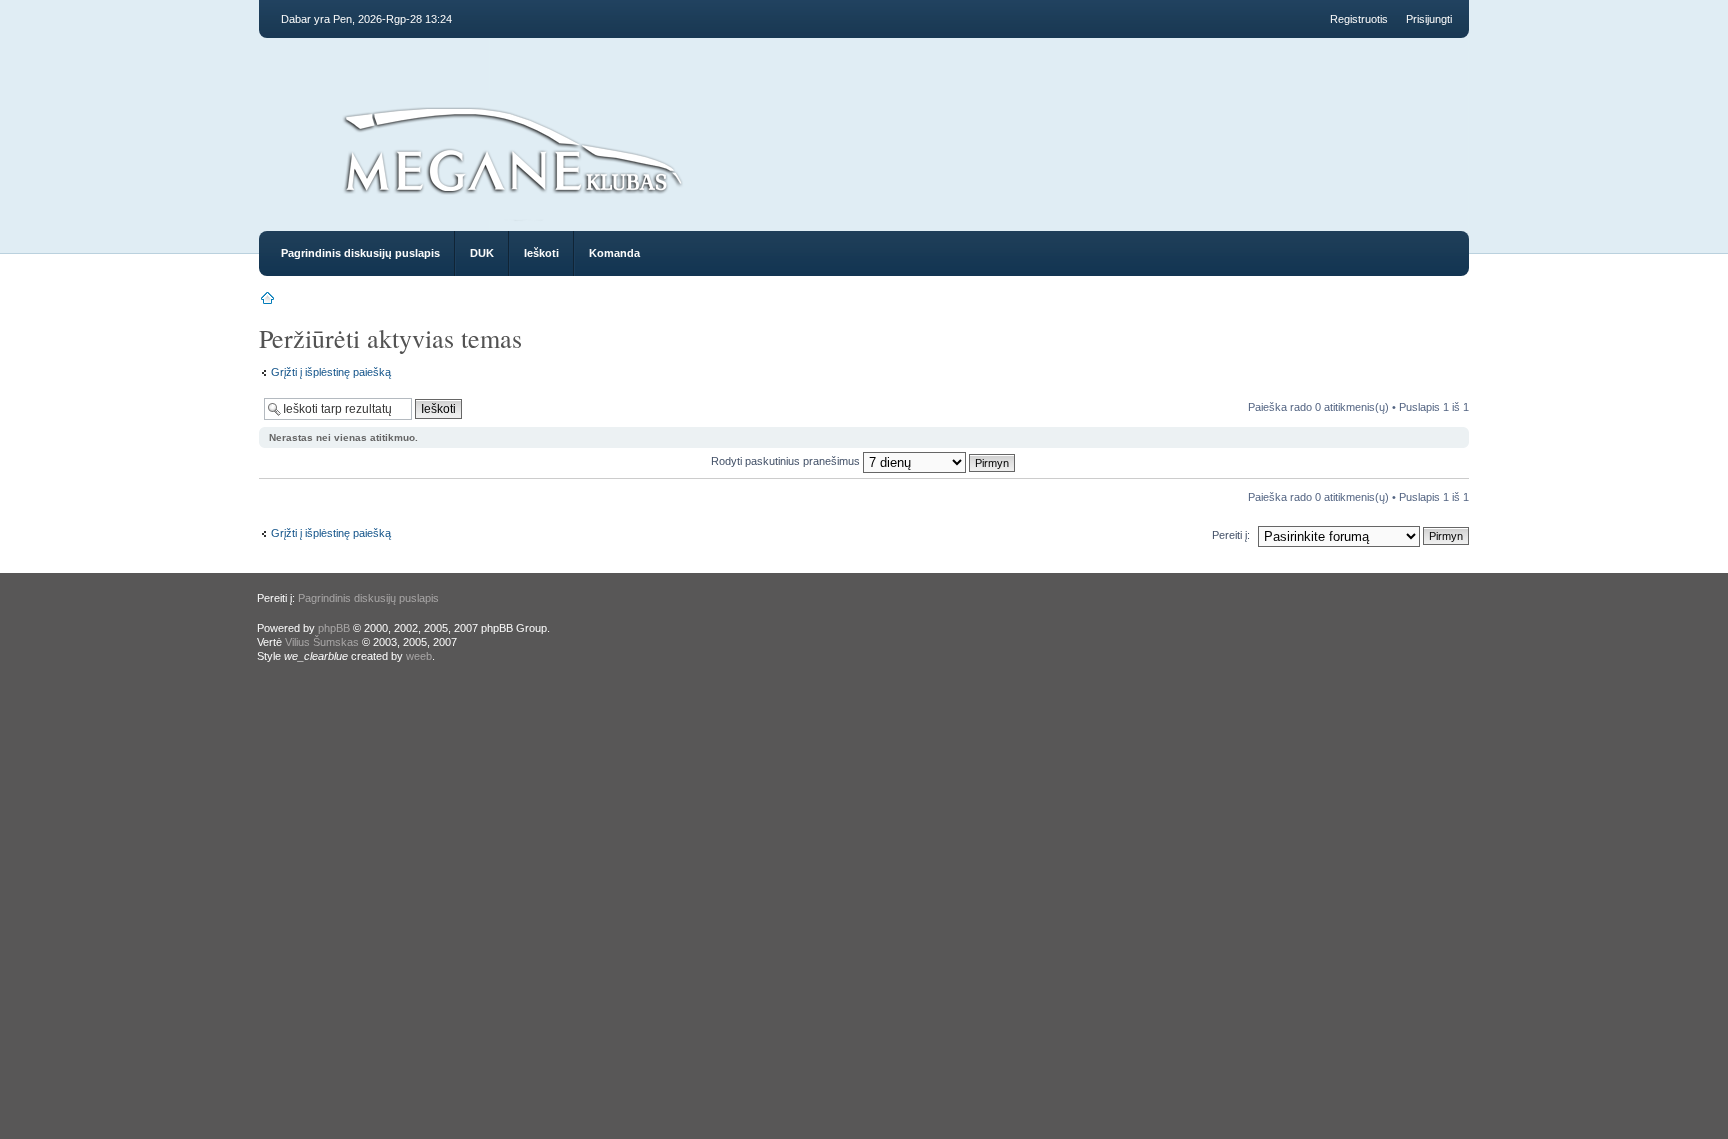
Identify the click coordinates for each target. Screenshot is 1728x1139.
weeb (419, 656)
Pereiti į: (1231, 535)
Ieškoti (541, 253)
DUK (482, 253)
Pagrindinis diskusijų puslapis (360, 253)
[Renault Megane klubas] (512, 201)
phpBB (334, 628)
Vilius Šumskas (322, 642)
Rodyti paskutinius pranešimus (787, 461)
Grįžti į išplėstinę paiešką (331, 372)
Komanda (614, 253)
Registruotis (1359, 19)
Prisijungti (1429, 19)
